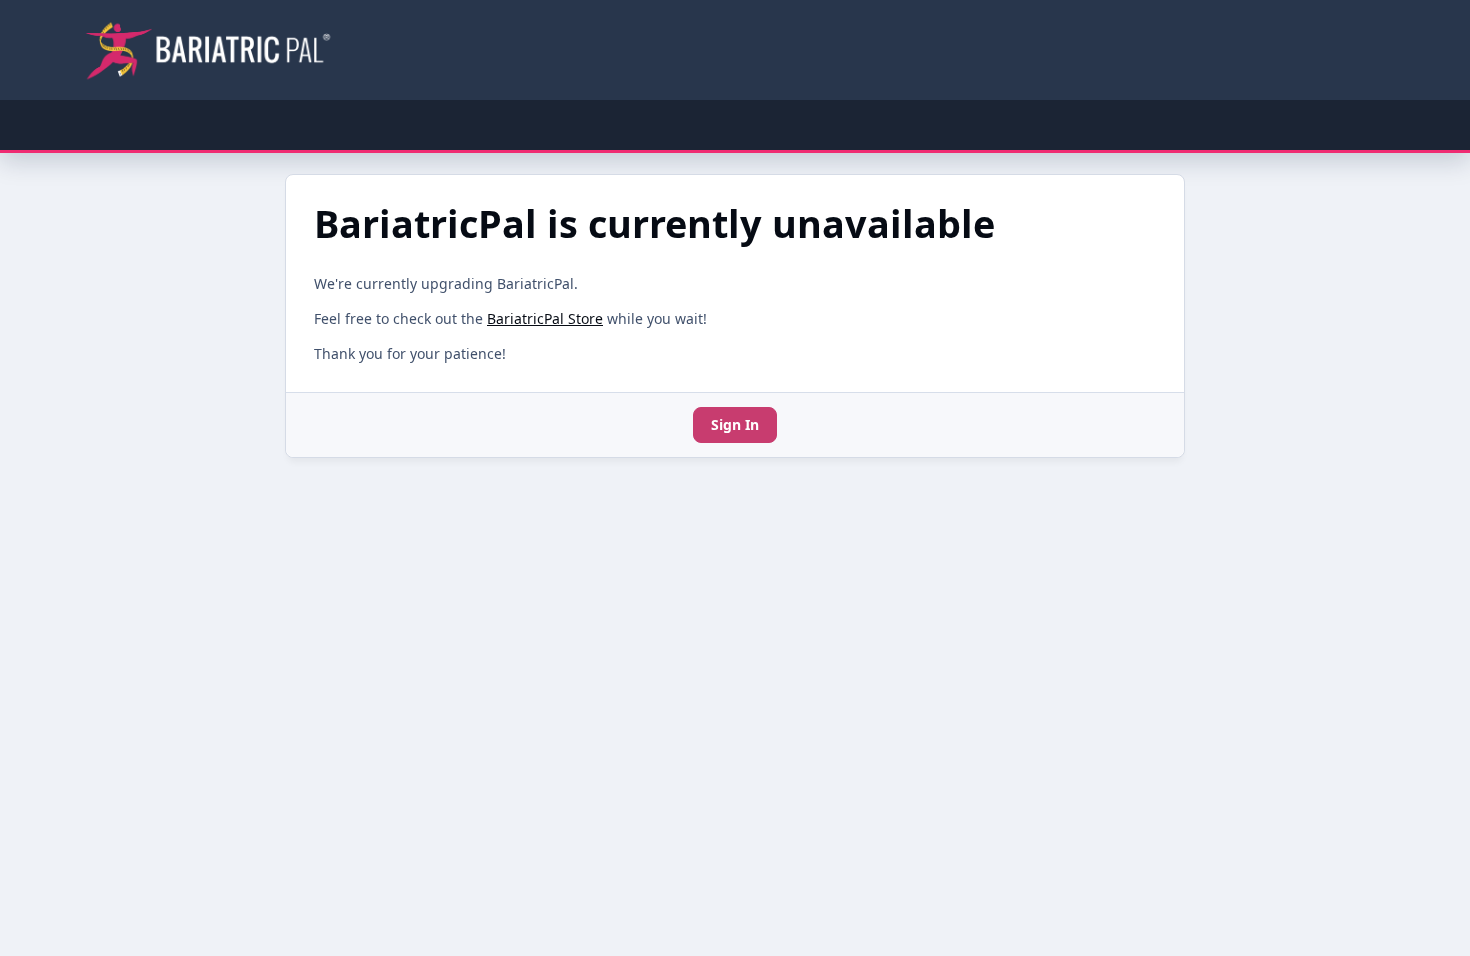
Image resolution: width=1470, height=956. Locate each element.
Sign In (735, 424)
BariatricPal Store (545, 318)
